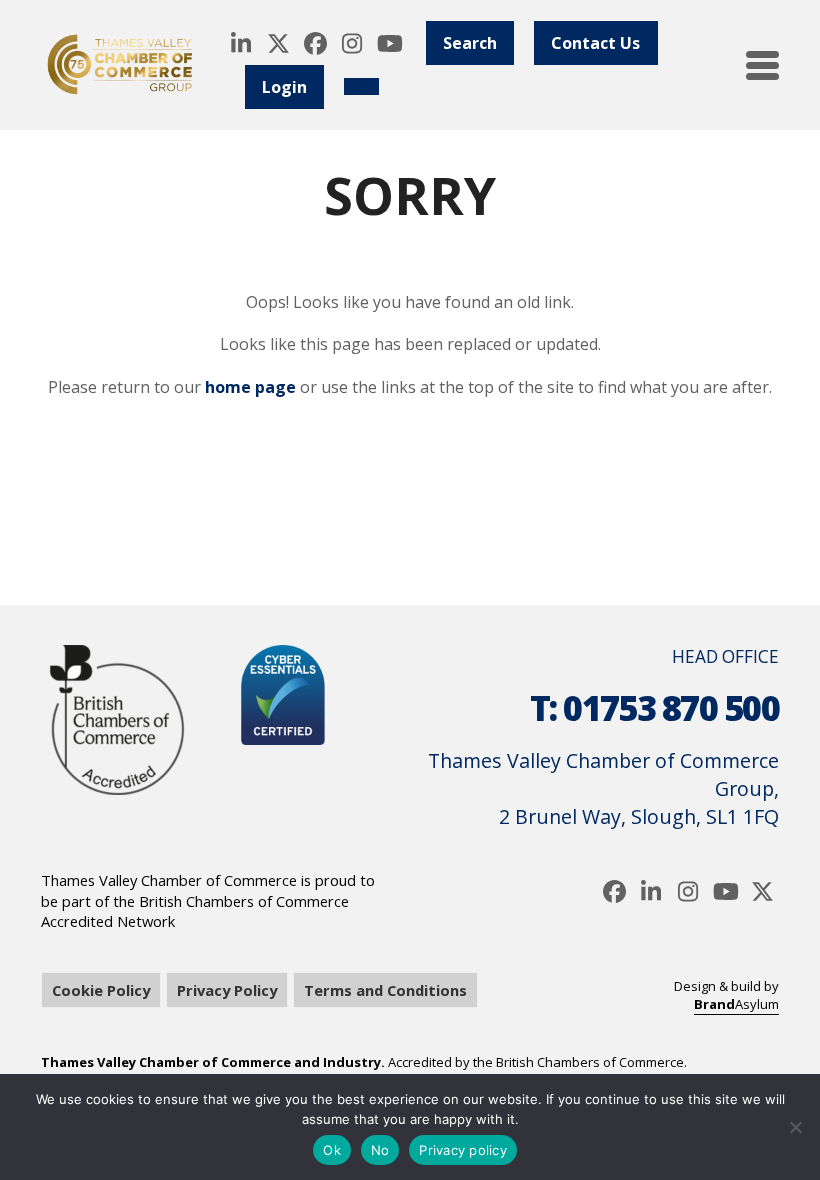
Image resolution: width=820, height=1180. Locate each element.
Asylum (736, 1004)
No (380, 1150)
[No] (795, 1127)
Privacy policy (463, 1150)
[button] (762, 65)
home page (250, 387)
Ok (332, 1150)
